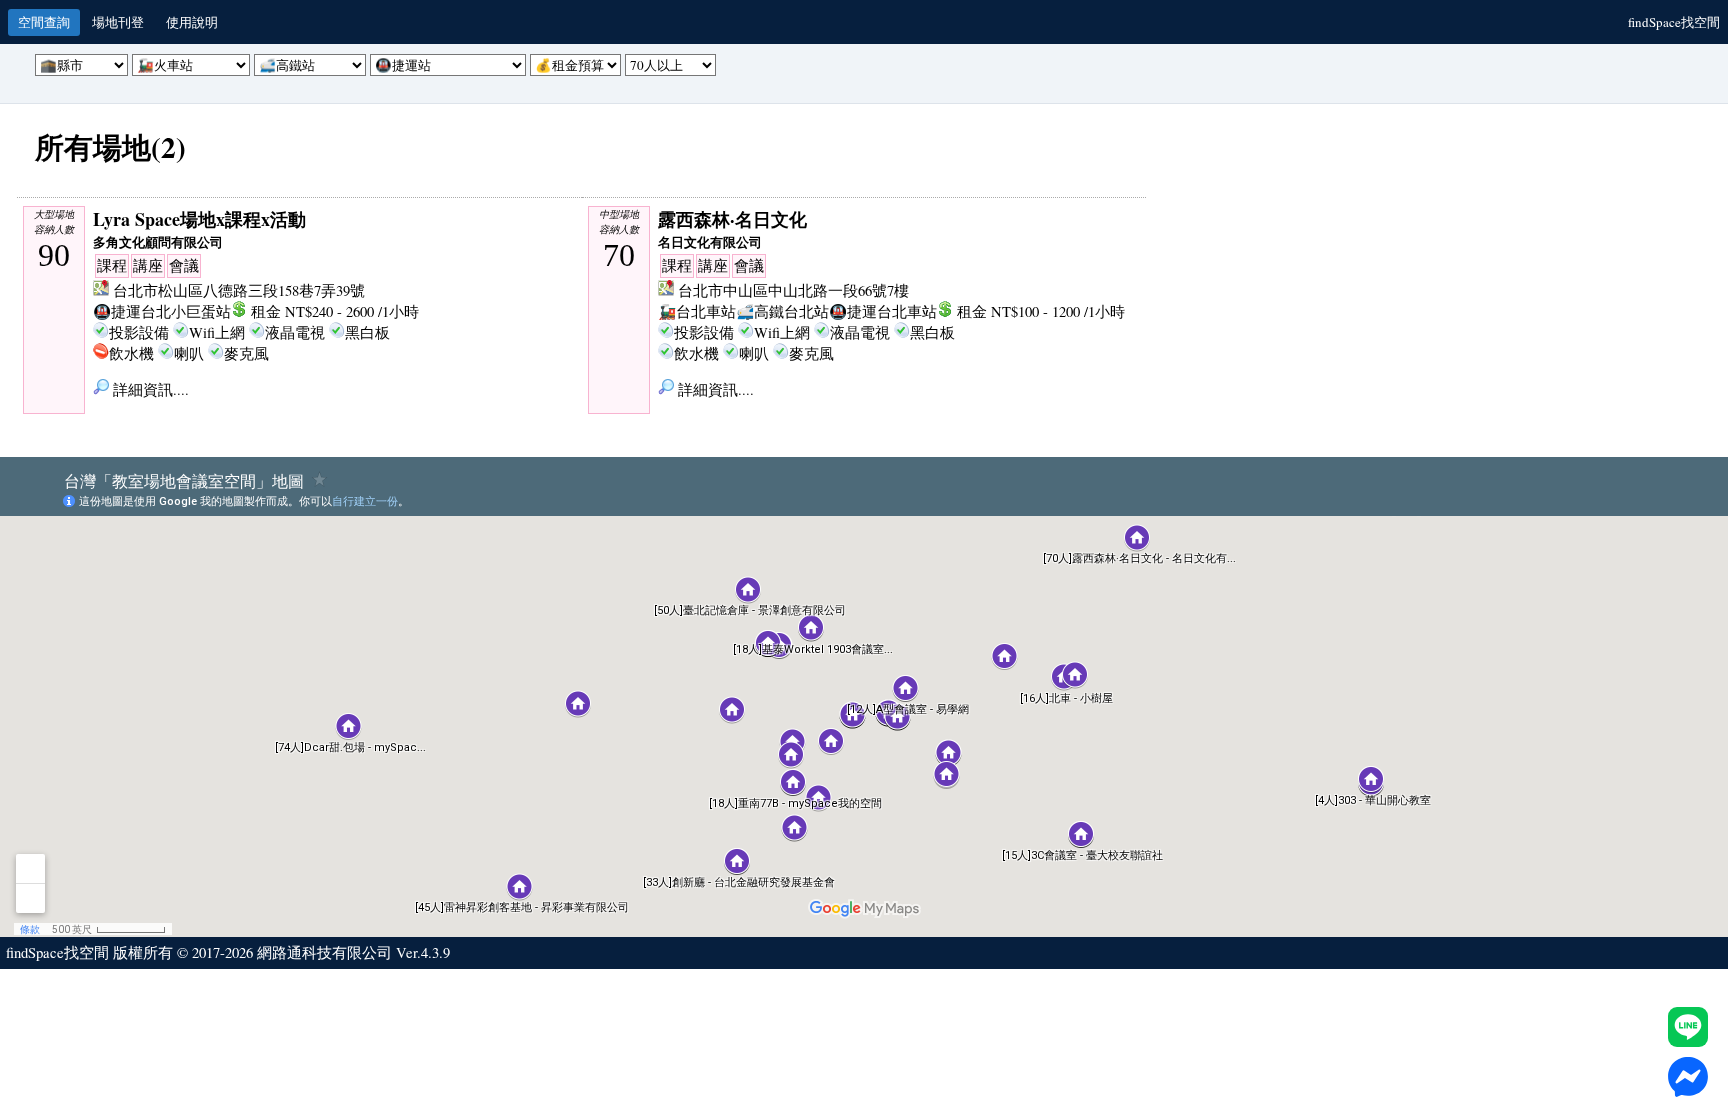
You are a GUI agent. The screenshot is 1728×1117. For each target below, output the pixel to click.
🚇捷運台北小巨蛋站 (162, 311)
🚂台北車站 (697, 311)
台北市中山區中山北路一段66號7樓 (793, 290)
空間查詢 (44, 22)
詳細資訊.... (149, 389)
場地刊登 (118, 22)
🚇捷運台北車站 (883, 311)
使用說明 (192, 22)
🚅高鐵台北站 (782, 311)
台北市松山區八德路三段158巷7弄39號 (239, 290)
